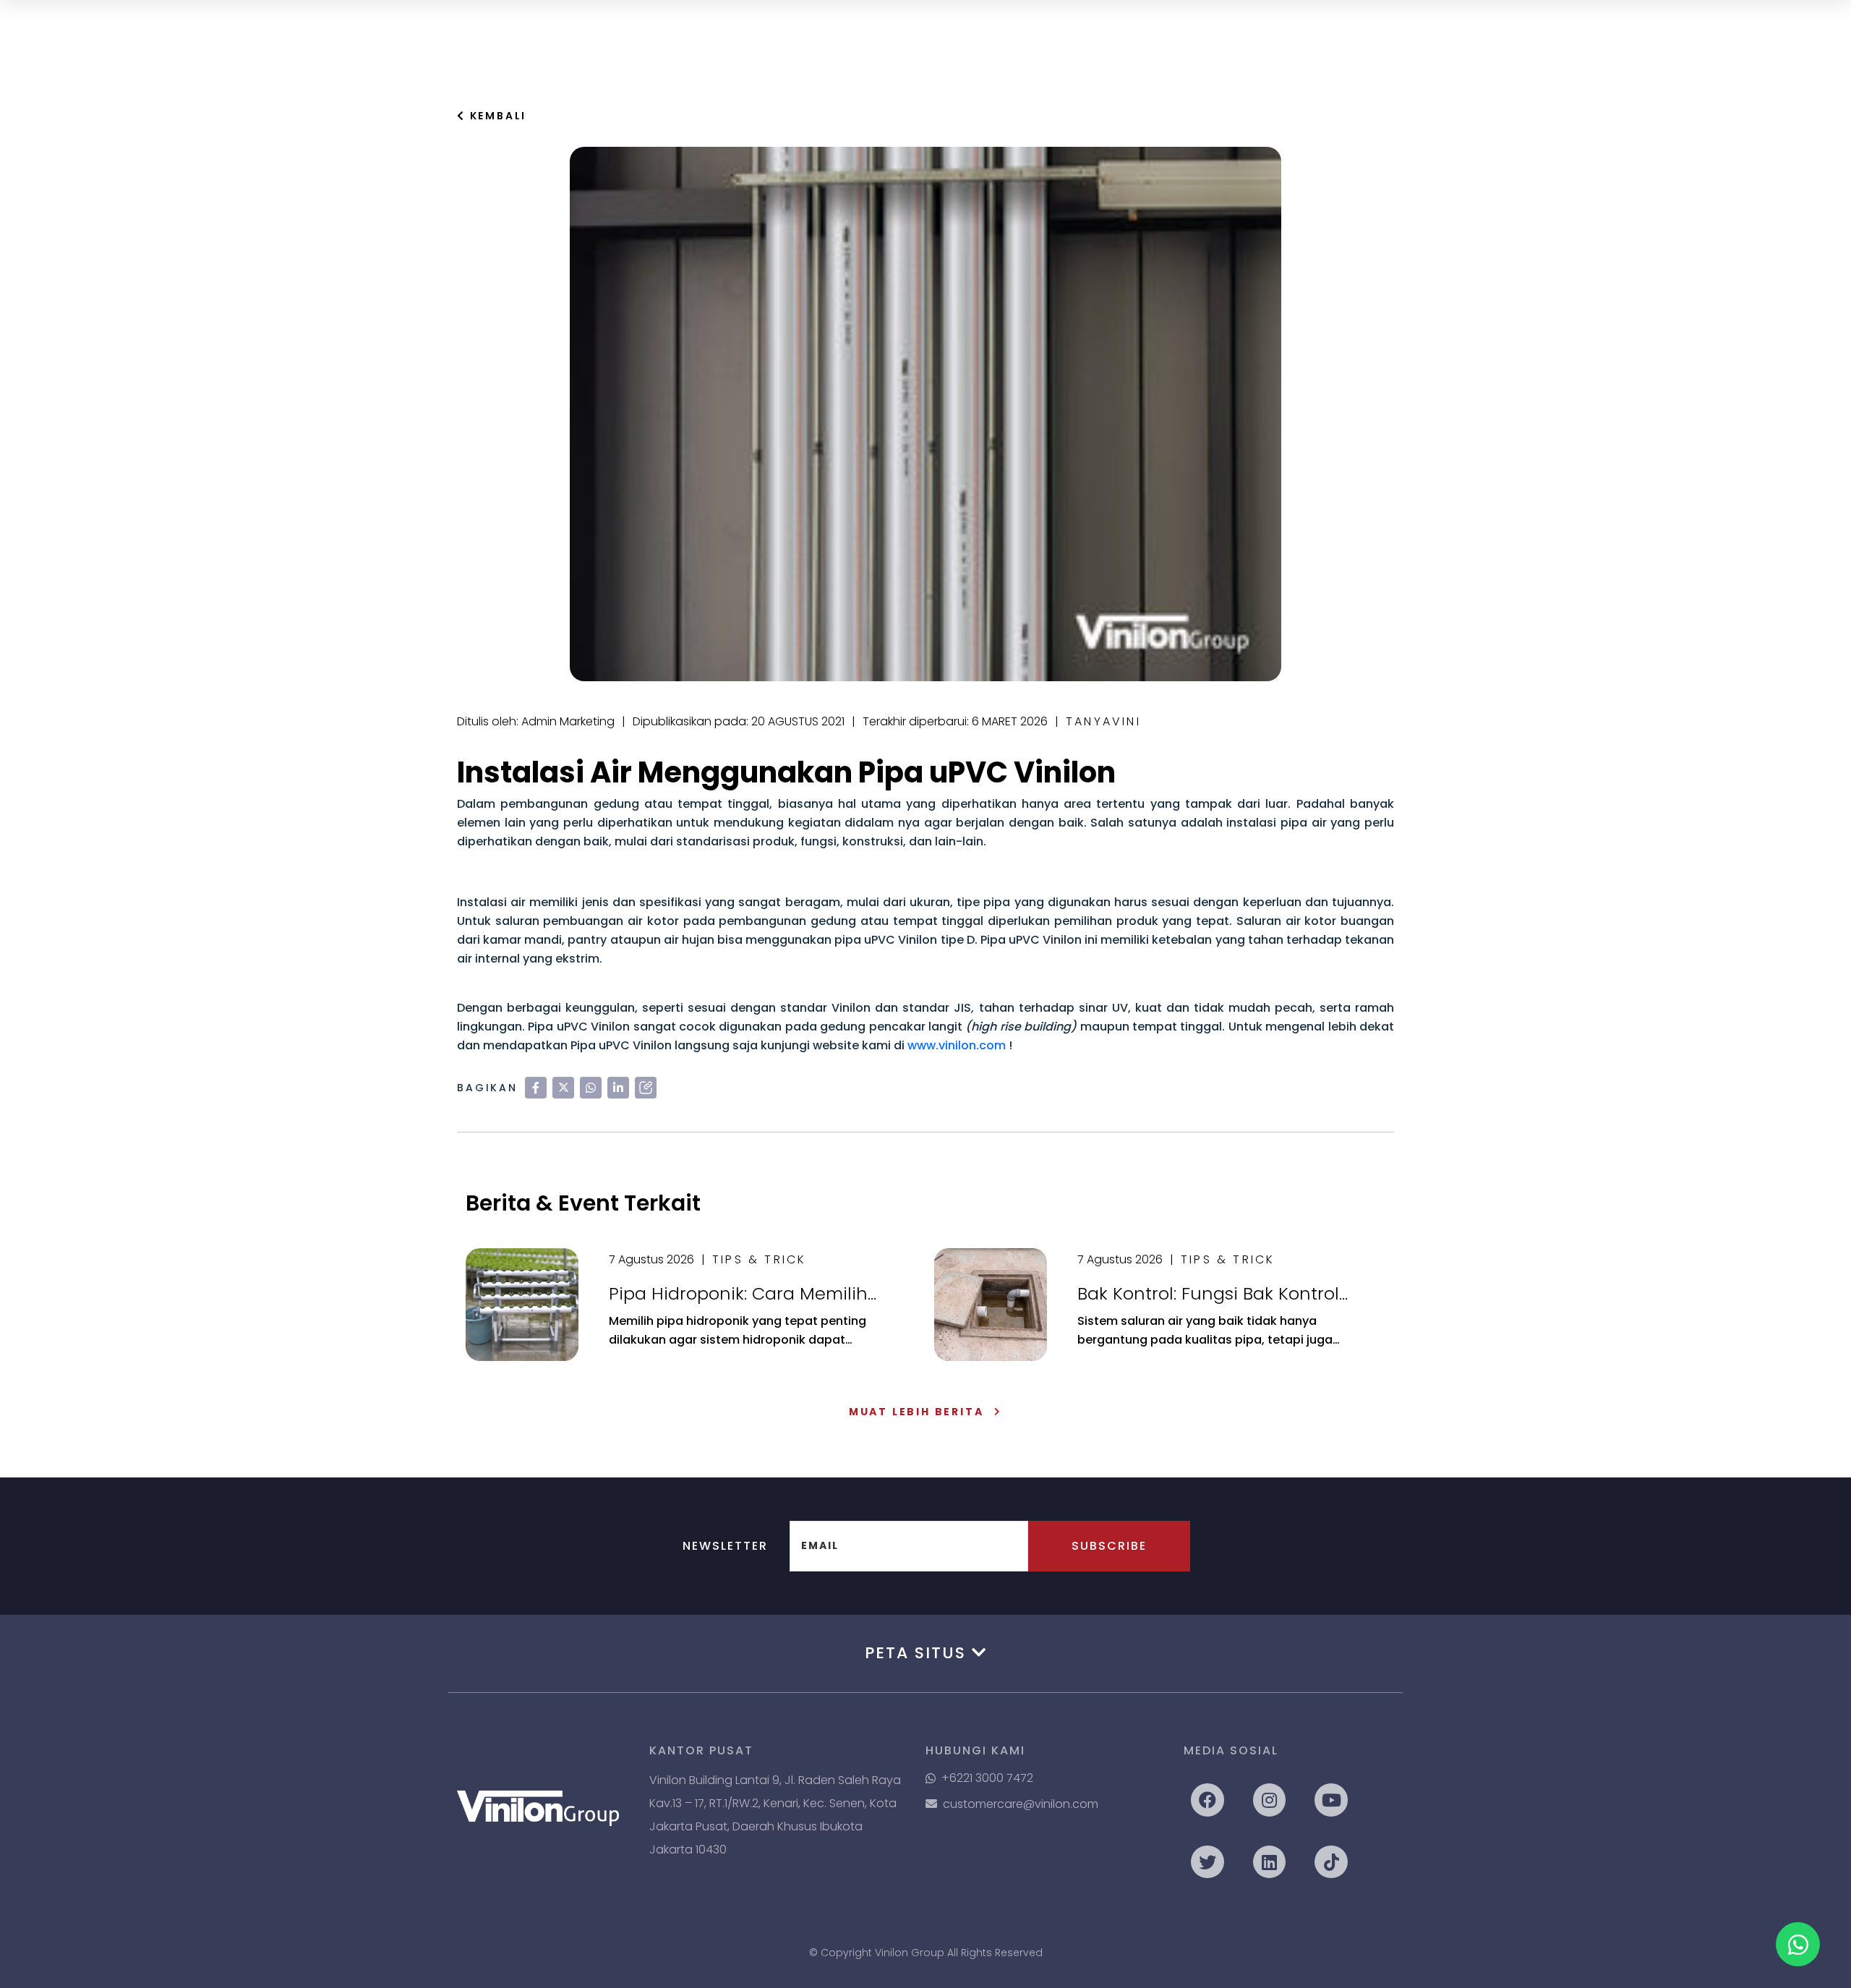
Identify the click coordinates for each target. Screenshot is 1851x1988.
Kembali (496, 116)
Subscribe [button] (1109, 1546)
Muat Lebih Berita (916, 1412)
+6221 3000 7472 (987, 1778)
